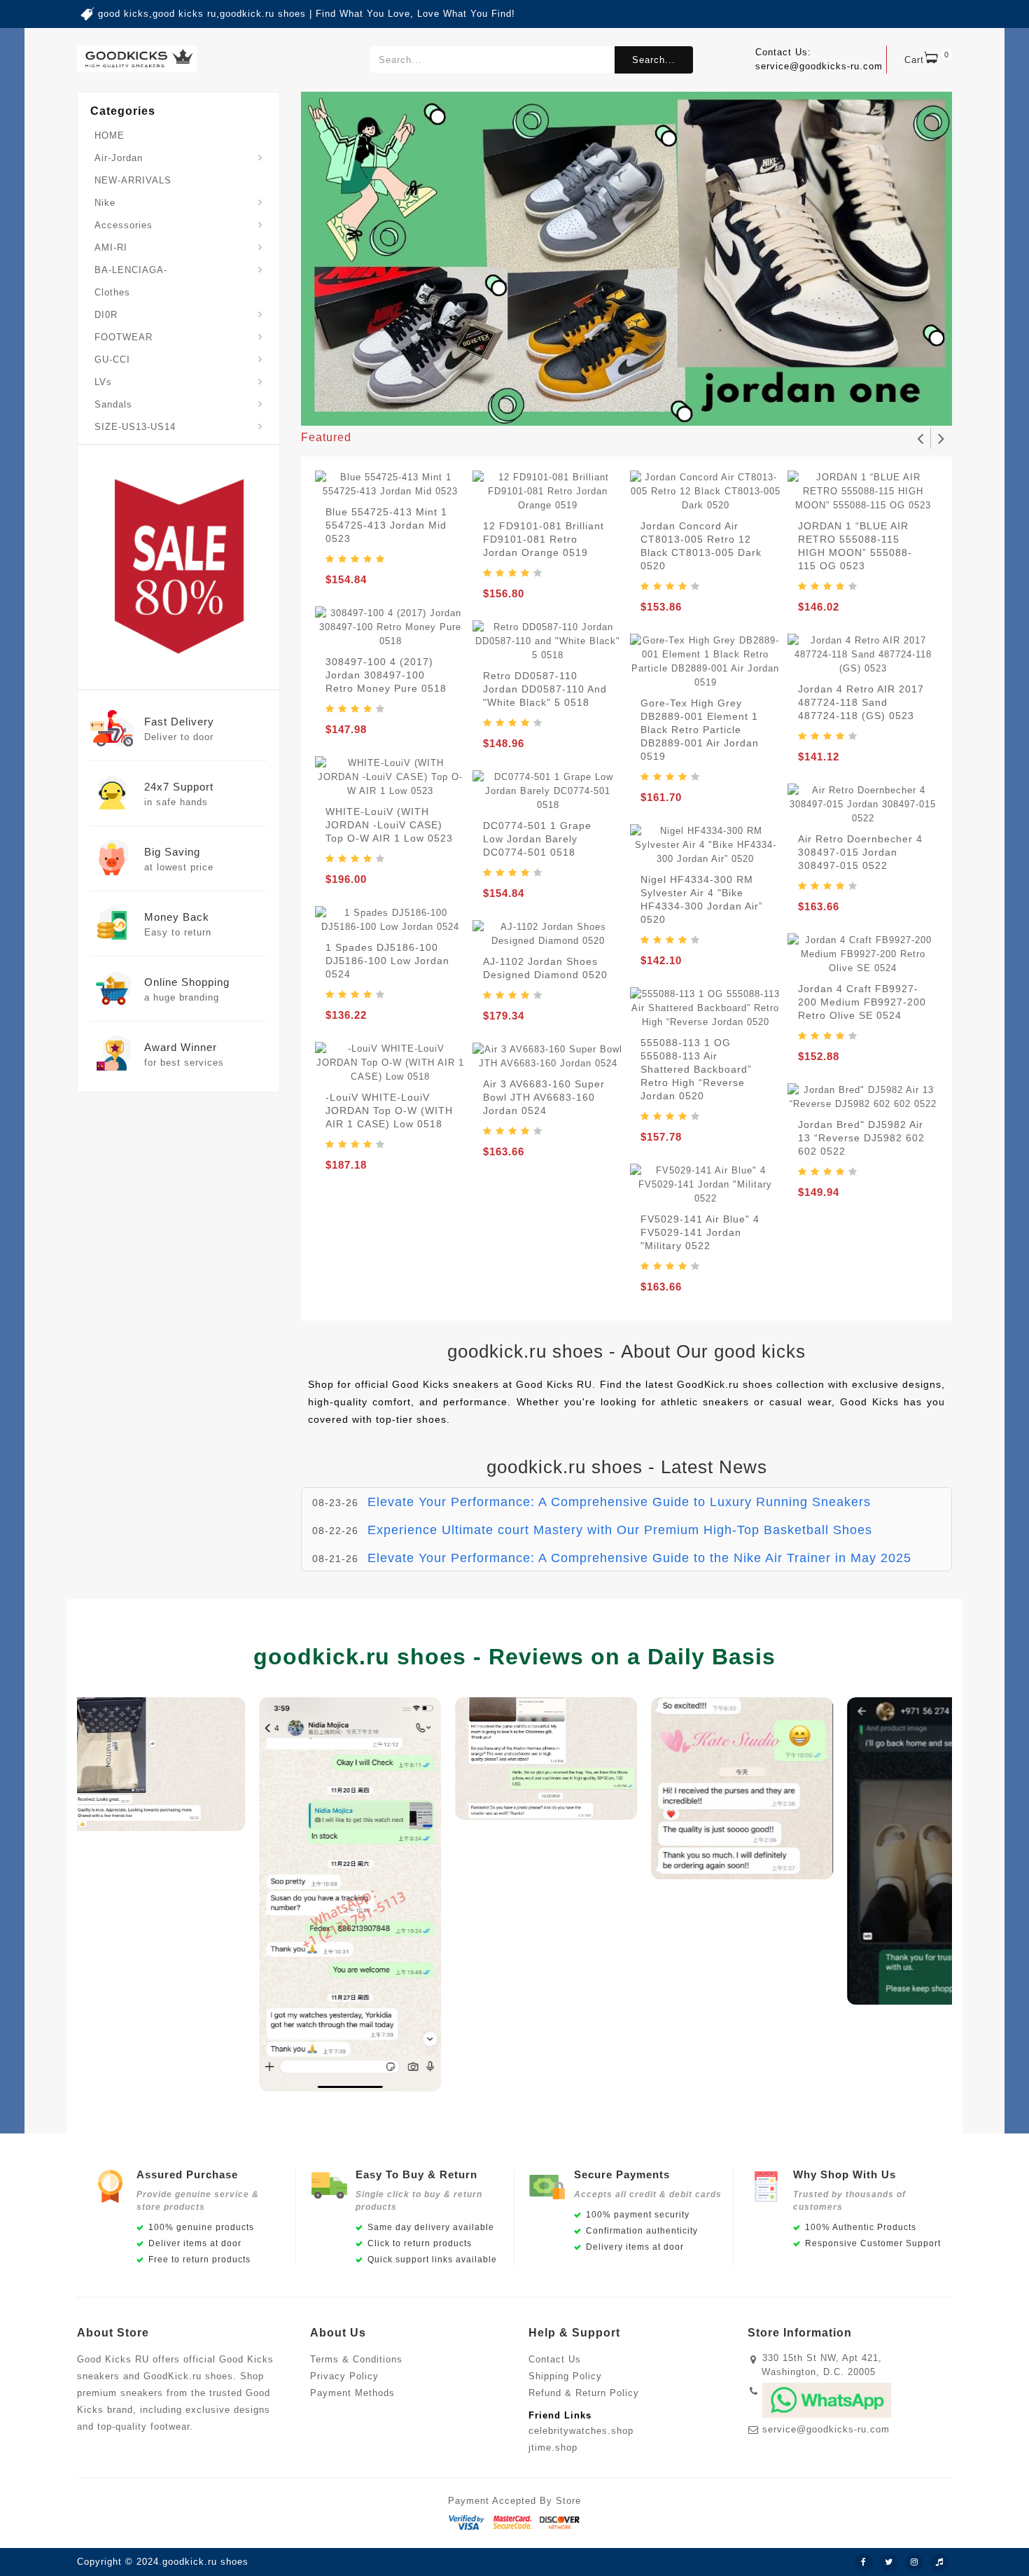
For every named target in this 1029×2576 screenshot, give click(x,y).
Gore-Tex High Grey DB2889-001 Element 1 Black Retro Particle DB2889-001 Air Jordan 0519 (700, 730)
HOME (110, 135)
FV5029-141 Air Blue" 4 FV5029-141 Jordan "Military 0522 (700, 1232)
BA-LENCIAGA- (131, 270)
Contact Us (555, 2359)
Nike (105, 203)
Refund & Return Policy (584, 2393)
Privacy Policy (344, 2376)
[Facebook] (864, 2563)
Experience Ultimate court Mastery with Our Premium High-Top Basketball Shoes (620, 1530)
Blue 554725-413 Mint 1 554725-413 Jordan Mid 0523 (386, 525)
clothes (112, 292)
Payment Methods (352, 2393)
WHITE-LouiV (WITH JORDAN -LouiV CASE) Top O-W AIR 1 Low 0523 (389, 825)
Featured (326, 437)
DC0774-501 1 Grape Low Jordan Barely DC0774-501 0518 (537, 839)
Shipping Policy (565, 2376)
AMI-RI (111, 248)
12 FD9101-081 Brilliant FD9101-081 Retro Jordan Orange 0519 (544, 539)
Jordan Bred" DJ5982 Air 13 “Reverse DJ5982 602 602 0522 (861, 1138)
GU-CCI (112, 360)
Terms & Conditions (356, 2359)
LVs (103, 382)
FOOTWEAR (124, 337)
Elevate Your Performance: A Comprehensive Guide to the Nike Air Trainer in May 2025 (639, 1558)
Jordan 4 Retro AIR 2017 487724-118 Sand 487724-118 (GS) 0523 (861, 702)
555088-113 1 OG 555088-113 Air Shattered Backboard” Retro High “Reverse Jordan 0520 (696, 1069)
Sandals (113, 404)
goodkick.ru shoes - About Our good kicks (626, 1351)
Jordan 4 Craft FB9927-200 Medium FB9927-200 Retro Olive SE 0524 (862, 1002)
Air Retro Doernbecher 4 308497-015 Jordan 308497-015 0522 (860, 852)
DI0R (106, 315)
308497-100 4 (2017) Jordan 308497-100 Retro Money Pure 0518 (386, 675)
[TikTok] (939, 2563)
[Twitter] (889, 2563)
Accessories (124, 225)
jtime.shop (553, 2448)
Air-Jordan (119, 158)
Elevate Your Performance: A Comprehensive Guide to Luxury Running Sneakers (619, 1502)
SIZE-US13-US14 (135, 427)
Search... (654, 60)
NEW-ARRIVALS (133, 180)
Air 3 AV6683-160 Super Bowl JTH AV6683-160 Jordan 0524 (544, 1097)
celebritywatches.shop (581, 2431)
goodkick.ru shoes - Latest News (627, 1467)
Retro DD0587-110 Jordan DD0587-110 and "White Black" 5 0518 (545, 689)
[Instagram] (914, 2563)
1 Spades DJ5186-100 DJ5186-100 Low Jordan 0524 (387, 961)
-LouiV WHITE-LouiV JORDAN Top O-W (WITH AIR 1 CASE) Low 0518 (389, 1111)
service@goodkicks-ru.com (826, 2429)
